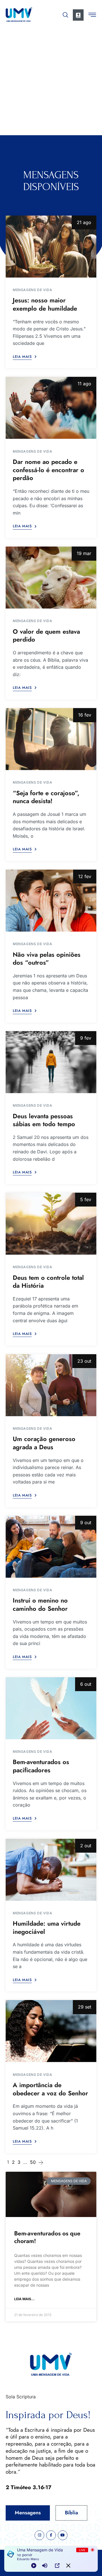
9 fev (86, 1038)
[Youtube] (63, 2535)
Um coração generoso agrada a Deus (44, 1443)
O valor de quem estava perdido (46, 636)
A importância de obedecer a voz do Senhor (50, 2089)
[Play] (34, 2566)
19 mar (84, 553)
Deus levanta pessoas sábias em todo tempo (44, 1120)
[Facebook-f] (51, 2535)
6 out (86, 1684)
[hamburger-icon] (92, 16)
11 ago (84, 384)
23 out (84, 1361)
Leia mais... (24, 2299)
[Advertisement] (51, 81)
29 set (85, 2007)
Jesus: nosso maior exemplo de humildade (45, 304)
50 (33, 2162)
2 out (86, 1846)
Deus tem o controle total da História (48, 1282)
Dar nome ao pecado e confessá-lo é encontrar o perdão (48, 470)
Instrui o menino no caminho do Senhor (40, 1604)
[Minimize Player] (68, 2566)
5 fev (86, 1199)
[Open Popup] (57, 2566)
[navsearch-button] (65, 14)
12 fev (85, 876)
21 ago (84, 222)
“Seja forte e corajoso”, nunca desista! (46, 797)
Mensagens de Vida (32, 290)
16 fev (85, 715)
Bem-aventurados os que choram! (47, 2237)
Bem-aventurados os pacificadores (41, 1766)
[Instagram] (39, 2535)
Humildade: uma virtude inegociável (47, 1927)
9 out (86, 1523)
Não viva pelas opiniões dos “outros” (47, 959)
